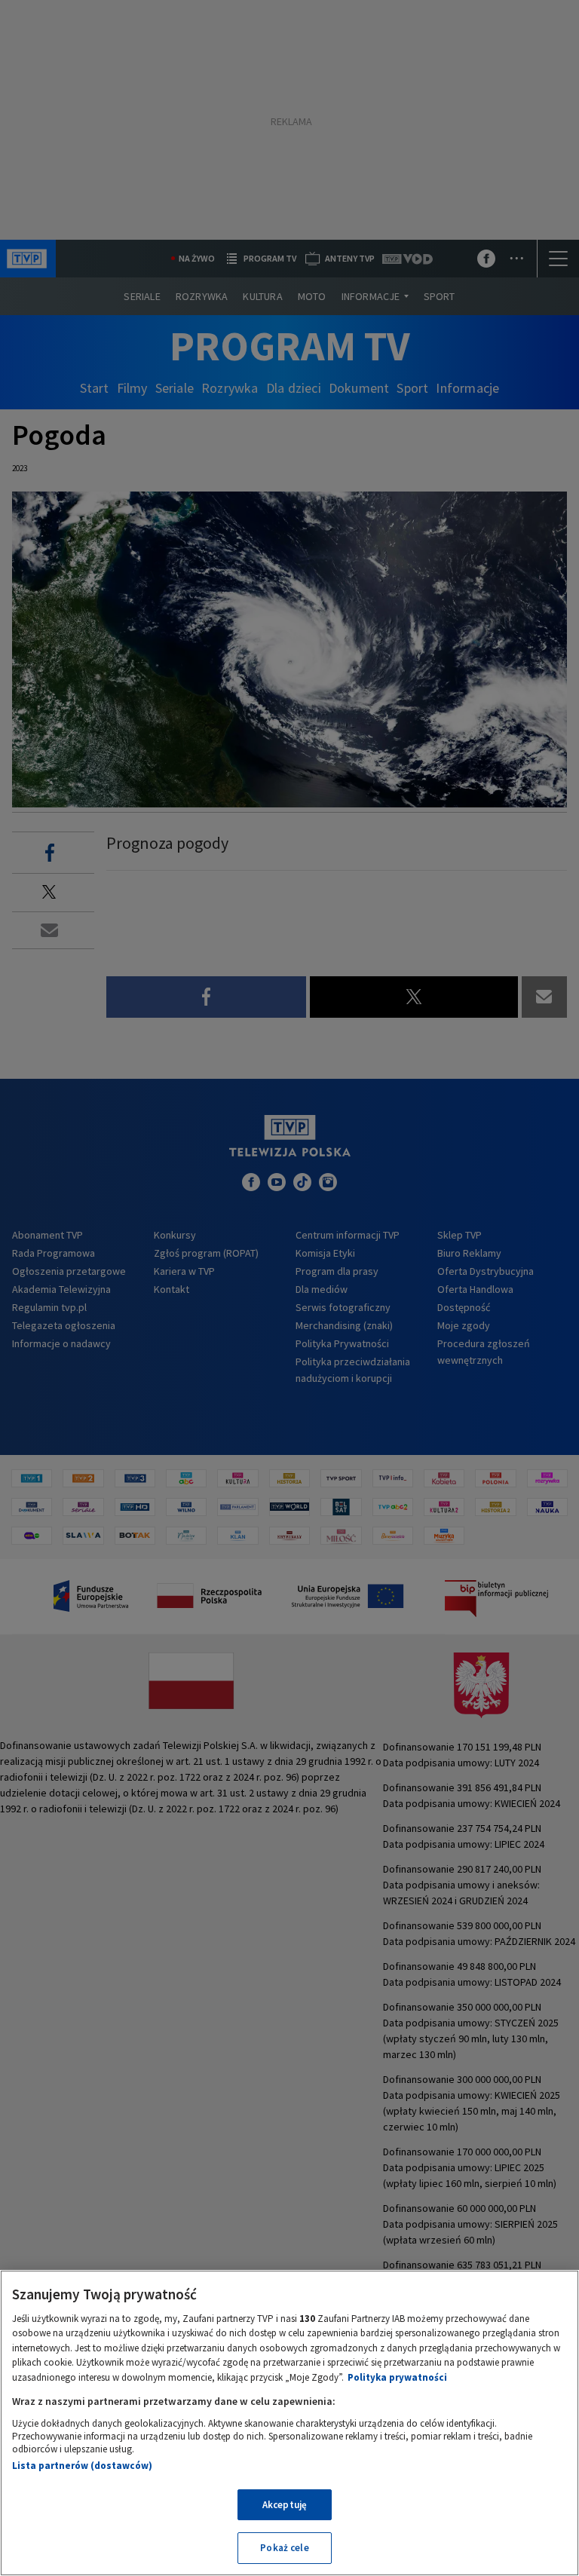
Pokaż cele (284, 2548)
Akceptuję (285, 2505)
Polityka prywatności (397, 2377)
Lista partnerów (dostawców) (82, 2466)
